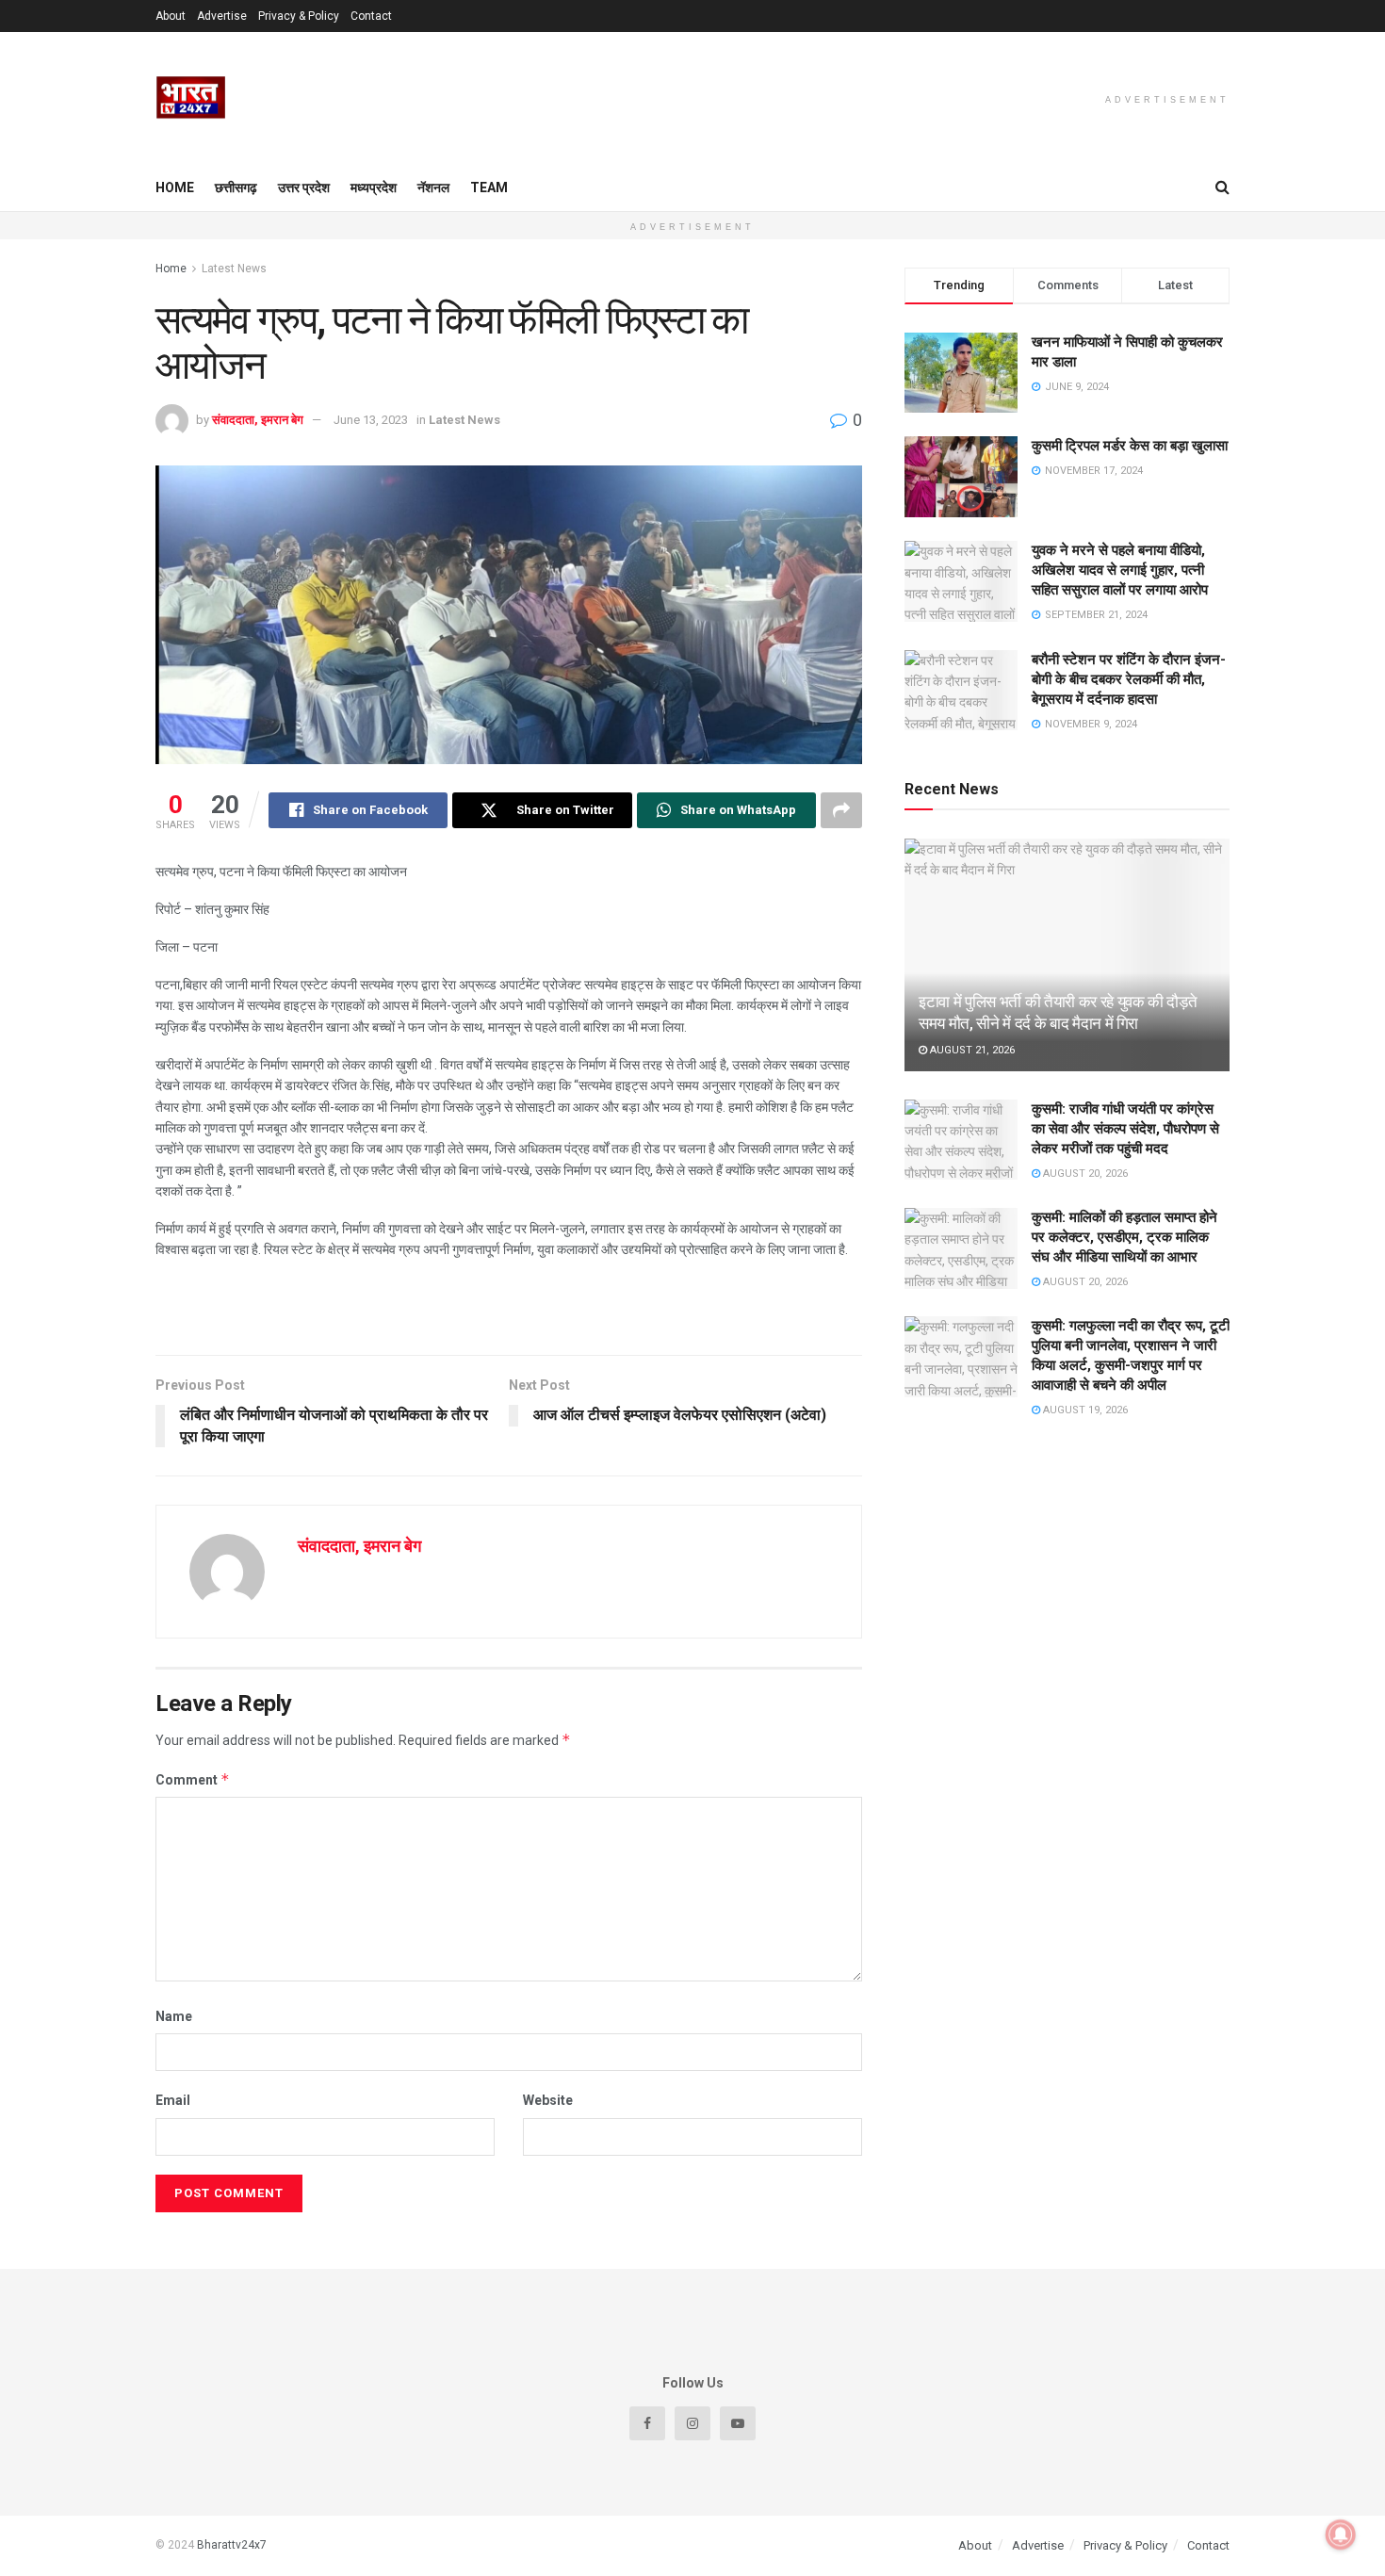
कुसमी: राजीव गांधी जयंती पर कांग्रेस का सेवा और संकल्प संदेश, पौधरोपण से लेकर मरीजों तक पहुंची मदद (1125, 1129)
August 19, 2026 (1084, 1410)
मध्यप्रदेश (374, 187)
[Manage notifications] (1341, 2535)
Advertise (222, 16)
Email (173, 2100)
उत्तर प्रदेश (304, 187)
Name (174, 2016)
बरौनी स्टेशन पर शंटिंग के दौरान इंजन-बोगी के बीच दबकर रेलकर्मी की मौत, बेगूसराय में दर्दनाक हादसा (1129, 679)
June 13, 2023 (371, 420)
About (171, 16)
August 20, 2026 (1084, 1174)
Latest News (234, 269)
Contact (371, 16)
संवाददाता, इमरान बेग (258, 420)
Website (548, 2100)
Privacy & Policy (299, 16)
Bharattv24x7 (232, 2545)
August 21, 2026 (971, 1050)
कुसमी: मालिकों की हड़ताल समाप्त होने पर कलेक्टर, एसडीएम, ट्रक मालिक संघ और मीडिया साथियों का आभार (1124, 1237)
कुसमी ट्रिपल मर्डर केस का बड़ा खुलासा (1130, 446)
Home (175, 187)
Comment (193, 1779)
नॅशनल (433, 187)
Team (489, 187)
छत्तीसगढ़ (236, 187)
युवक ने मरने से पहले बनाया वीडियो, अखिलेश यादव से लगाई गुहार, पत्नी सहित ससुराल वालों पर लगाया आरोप (1120, 570)
